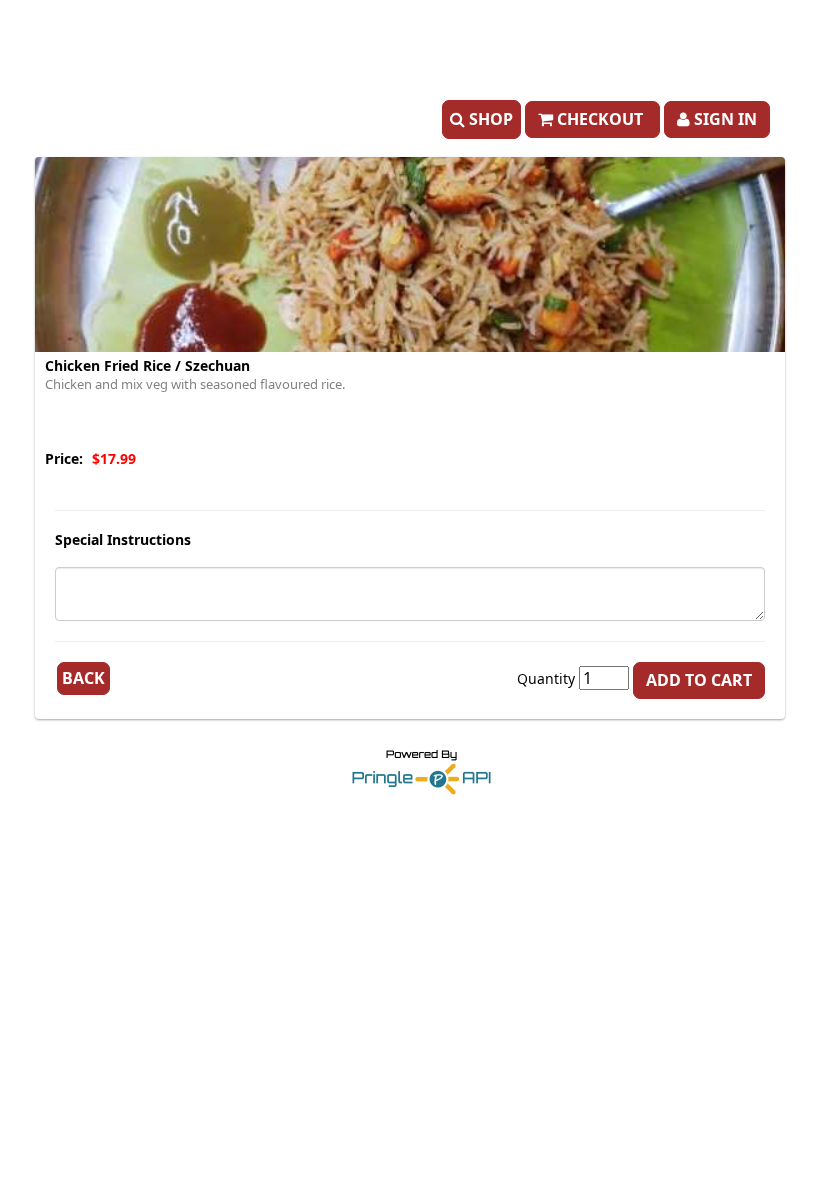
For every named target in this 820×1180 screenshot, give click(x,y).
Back (83, 678)
